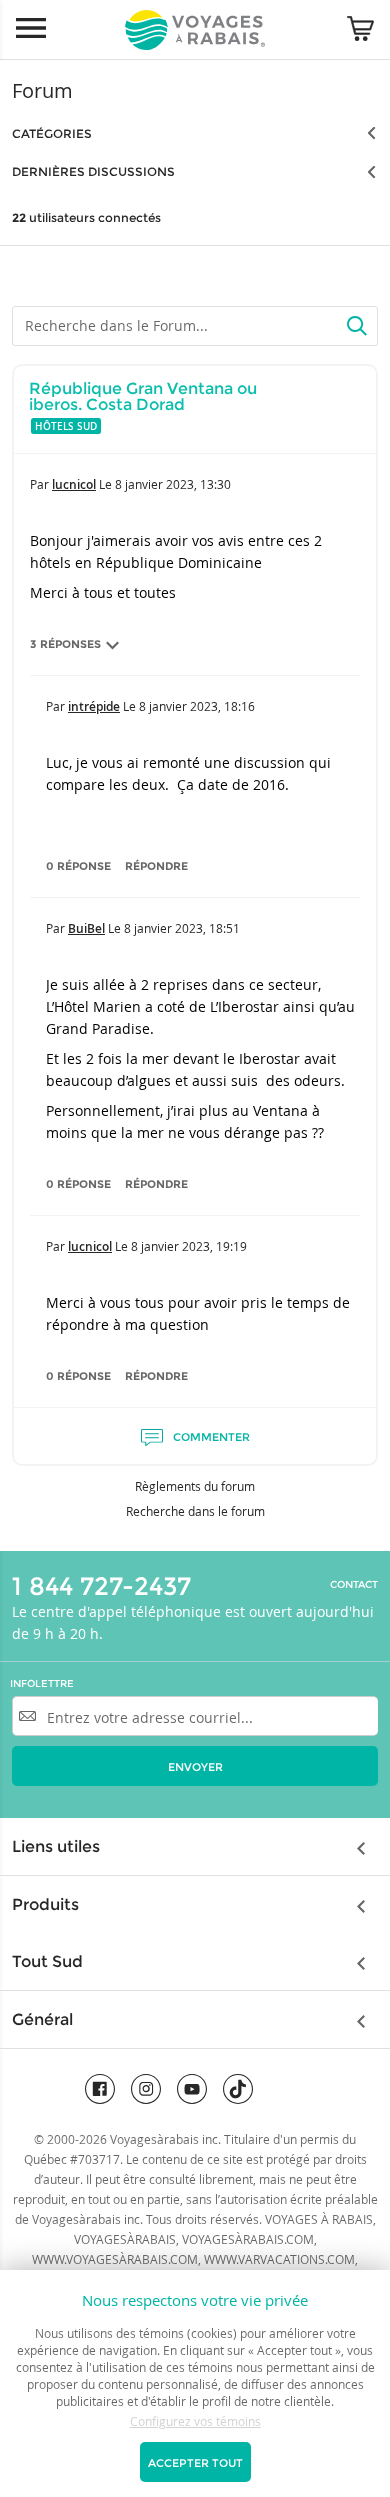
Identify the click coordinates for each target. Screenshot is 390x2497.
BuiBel (86, 928)
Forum (42, 90)
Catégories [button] (52, 133)
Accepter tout (195, 2463)
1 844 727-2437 (101, 1586)
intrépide (94, 706)
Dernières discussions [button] (93, 171)
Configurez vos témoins (195, 2421)
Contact (354, 1585)
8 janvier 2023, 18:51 (182, 928)
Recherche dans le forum (195, 1511)
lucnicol (74, 484)
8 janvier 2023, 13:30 (173, 484)
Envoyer (195, 1767)
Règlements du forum (195, 1486)
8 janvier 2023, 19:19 (189, 1246)
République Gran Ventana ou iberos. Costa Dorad (143, 396)
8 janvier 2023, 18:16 (197, 706)
